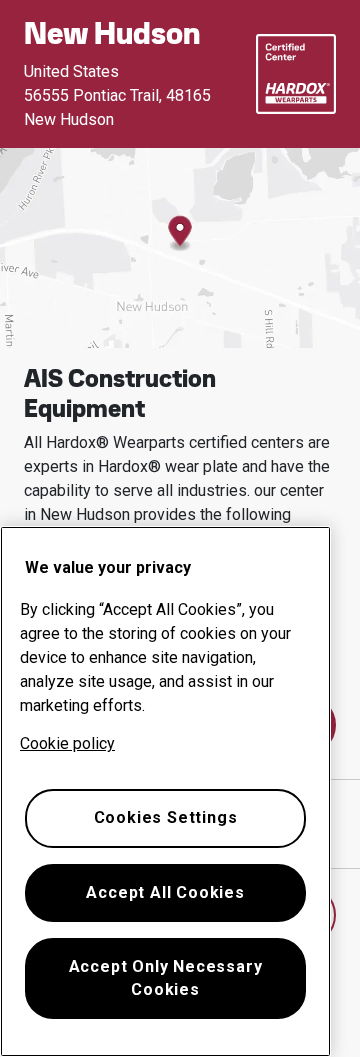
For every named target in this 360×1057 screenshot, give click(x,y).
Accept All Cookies (165, 892)
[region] (165, 791)
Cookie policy (67, 743)
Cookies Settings (166, 817)
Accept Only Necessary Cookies (166, 977)
